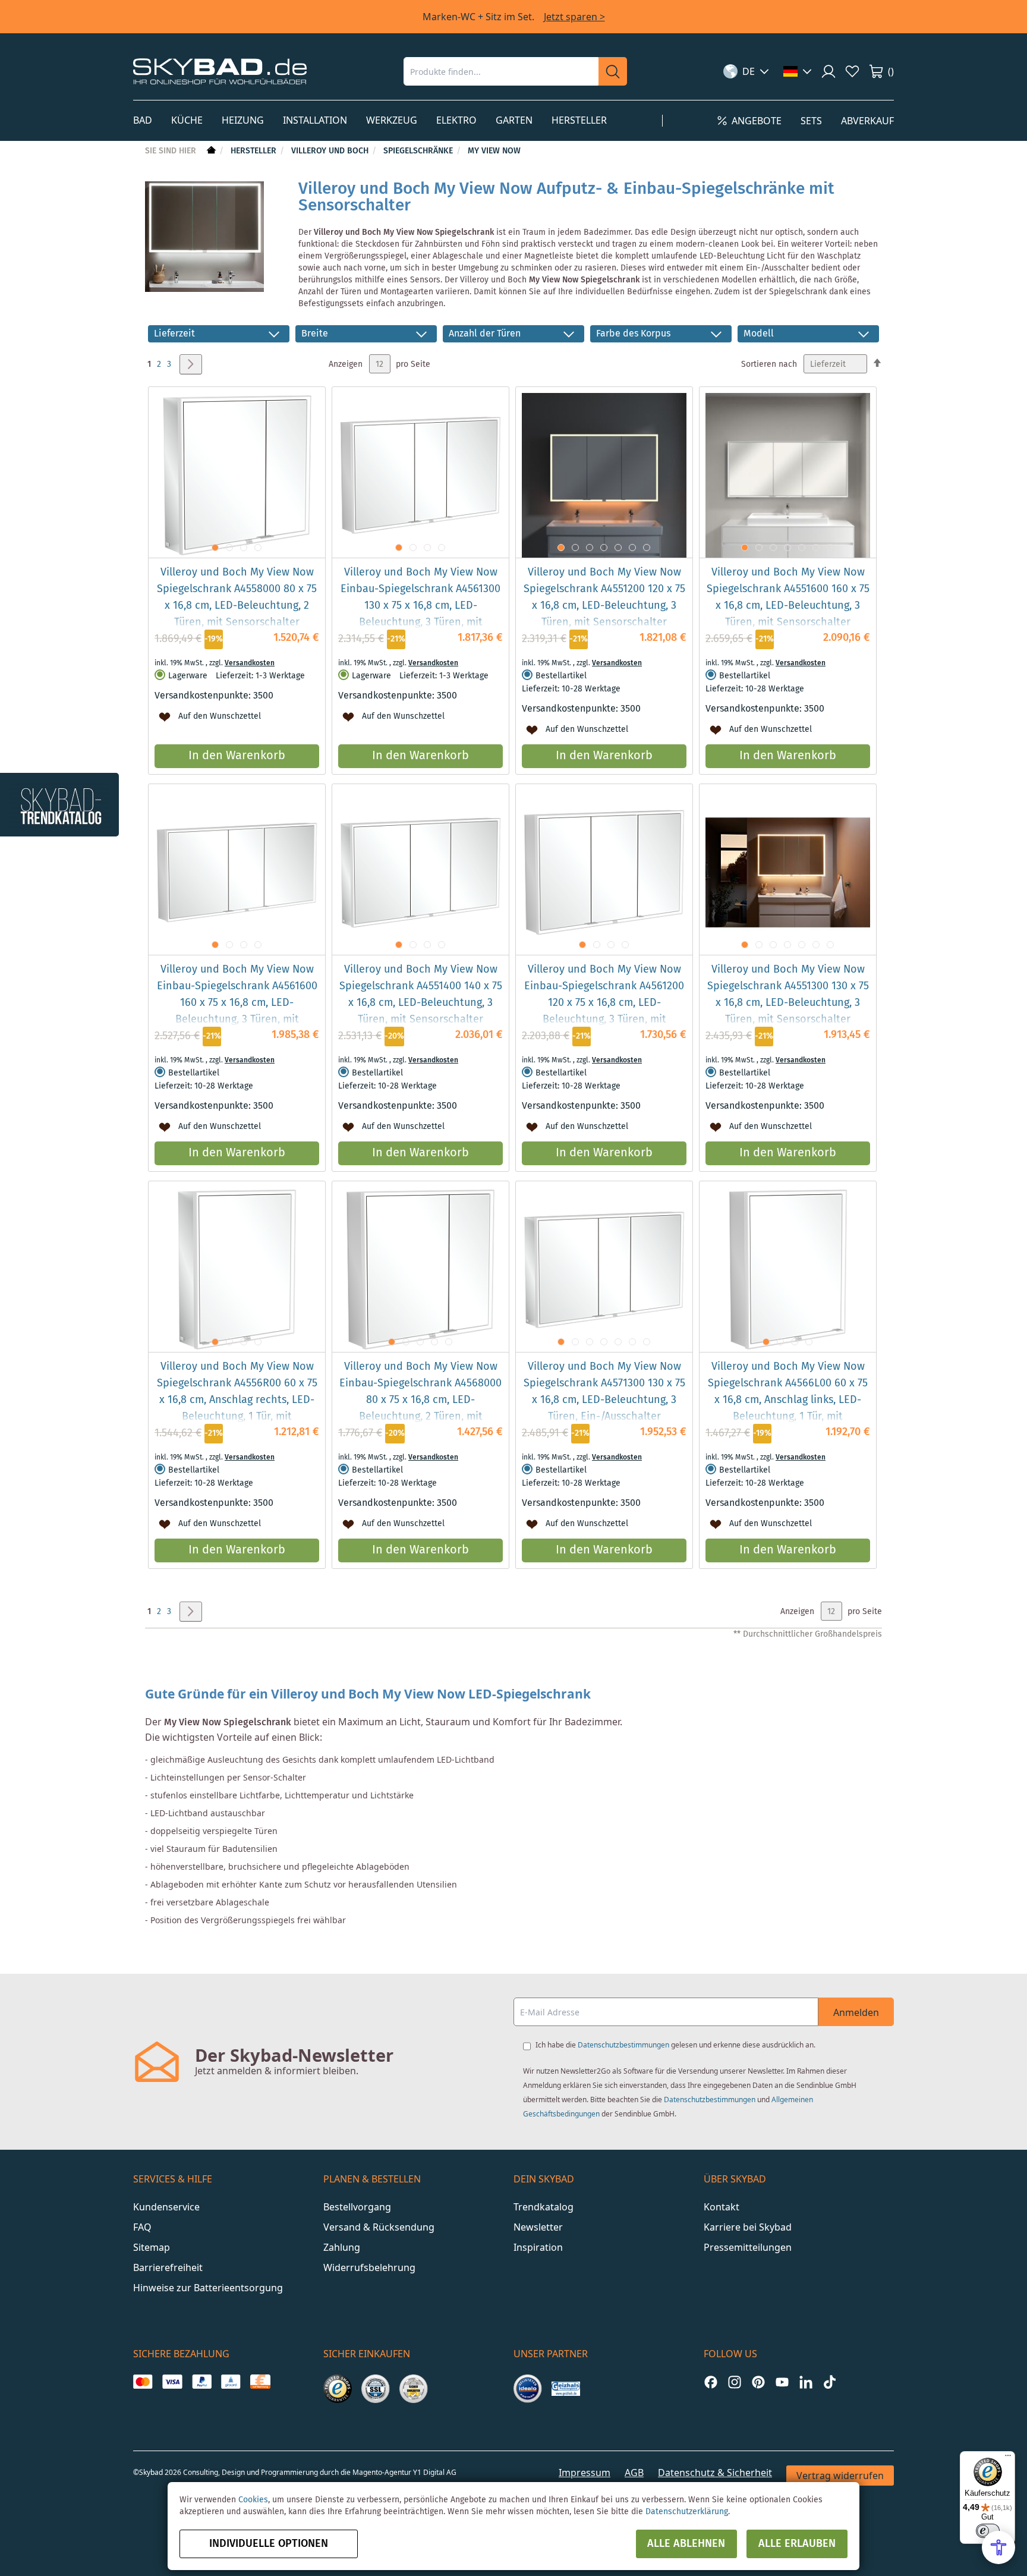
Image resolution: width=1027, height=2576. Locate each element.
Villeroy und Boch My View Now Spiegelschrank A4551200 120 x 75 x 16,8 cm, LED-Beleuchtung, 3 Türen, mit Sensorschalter (604, 597)
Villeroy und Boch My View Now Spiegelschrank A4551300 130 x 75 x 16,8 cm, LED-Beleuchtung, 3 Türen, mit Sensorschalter (788, 995)
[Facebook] (711, 2382)
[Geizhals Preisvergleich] (566, 2389)
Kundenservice (166, 2207)
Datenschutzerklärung (687, 2512)
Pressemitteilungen (748, 2247)
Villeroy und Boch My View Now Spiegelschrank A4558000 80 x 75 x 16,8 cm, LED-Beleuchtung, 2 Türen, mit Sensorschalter (237, 597)
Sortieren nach (769, 364)
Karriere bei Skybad (748, 2227)
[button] (746, 71)
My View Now (494, 151)
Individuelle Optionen (269, 2544)
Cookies (253, 2500)
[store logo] (220, 71)
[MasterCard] (143, 2382)
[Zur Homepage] (210, 151)
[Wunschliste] (852, 71)
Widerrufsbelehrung (369, 2267)
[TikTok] (830, 2382)
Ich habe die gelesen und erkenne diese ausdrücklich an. (675, 2045)
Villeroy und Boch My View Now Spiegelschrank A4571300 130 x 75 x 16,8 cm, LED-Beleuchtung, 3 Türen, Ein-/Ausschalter (604, 1392)
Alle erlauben (797, 2544)
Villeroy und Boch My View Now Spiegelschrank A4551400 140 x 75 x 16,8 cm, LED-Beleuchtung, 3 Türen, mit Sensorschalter (421, 995)
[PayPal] (202, 2382)
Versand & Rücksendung (379, 2227)
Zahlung (342, 2247)
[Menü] (1008, 2458)
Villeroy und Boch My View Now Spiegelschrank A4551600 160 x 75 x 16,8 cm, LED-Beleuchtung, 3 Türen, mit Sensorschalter (788, 597)
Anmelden (856, 2012)
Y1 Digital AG (435, 2472)
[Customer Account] (828, 71)
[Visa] (172, 2382)
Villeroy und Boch (331, 151)
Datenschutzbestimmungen (623, 2045)
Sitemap (152, 2247)
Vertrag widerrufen (840, 2476)
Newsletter (538, 2227)
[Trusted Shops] (338, 2389)
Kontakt (722, 2207)
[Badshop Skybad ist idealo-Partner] (528, 2389)
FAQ (142, 2227)
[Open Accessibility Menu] (998, 2547)
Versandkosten (250, 663)
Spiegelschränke (419, 151)
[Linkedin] (806, 2382)
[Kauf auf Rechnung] (260, 2382)
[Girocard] (231, 2382)
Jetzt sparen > (574, 17)
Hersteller (255, 151)
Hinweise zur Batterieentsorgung (208, 2288)
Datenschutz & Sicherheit (715, 2473)
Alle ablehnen (686, 2544)
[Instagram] (735, 2382)
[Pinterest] (758, 2382)
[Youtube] (782, 2382)
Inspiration (538, 2247)
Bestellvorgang (357, 2207)
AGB (634, 2473)
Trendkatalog (544, 2207)
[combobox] (501, 71)
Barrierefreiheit (168, 2267)
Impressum (585, 2473)
